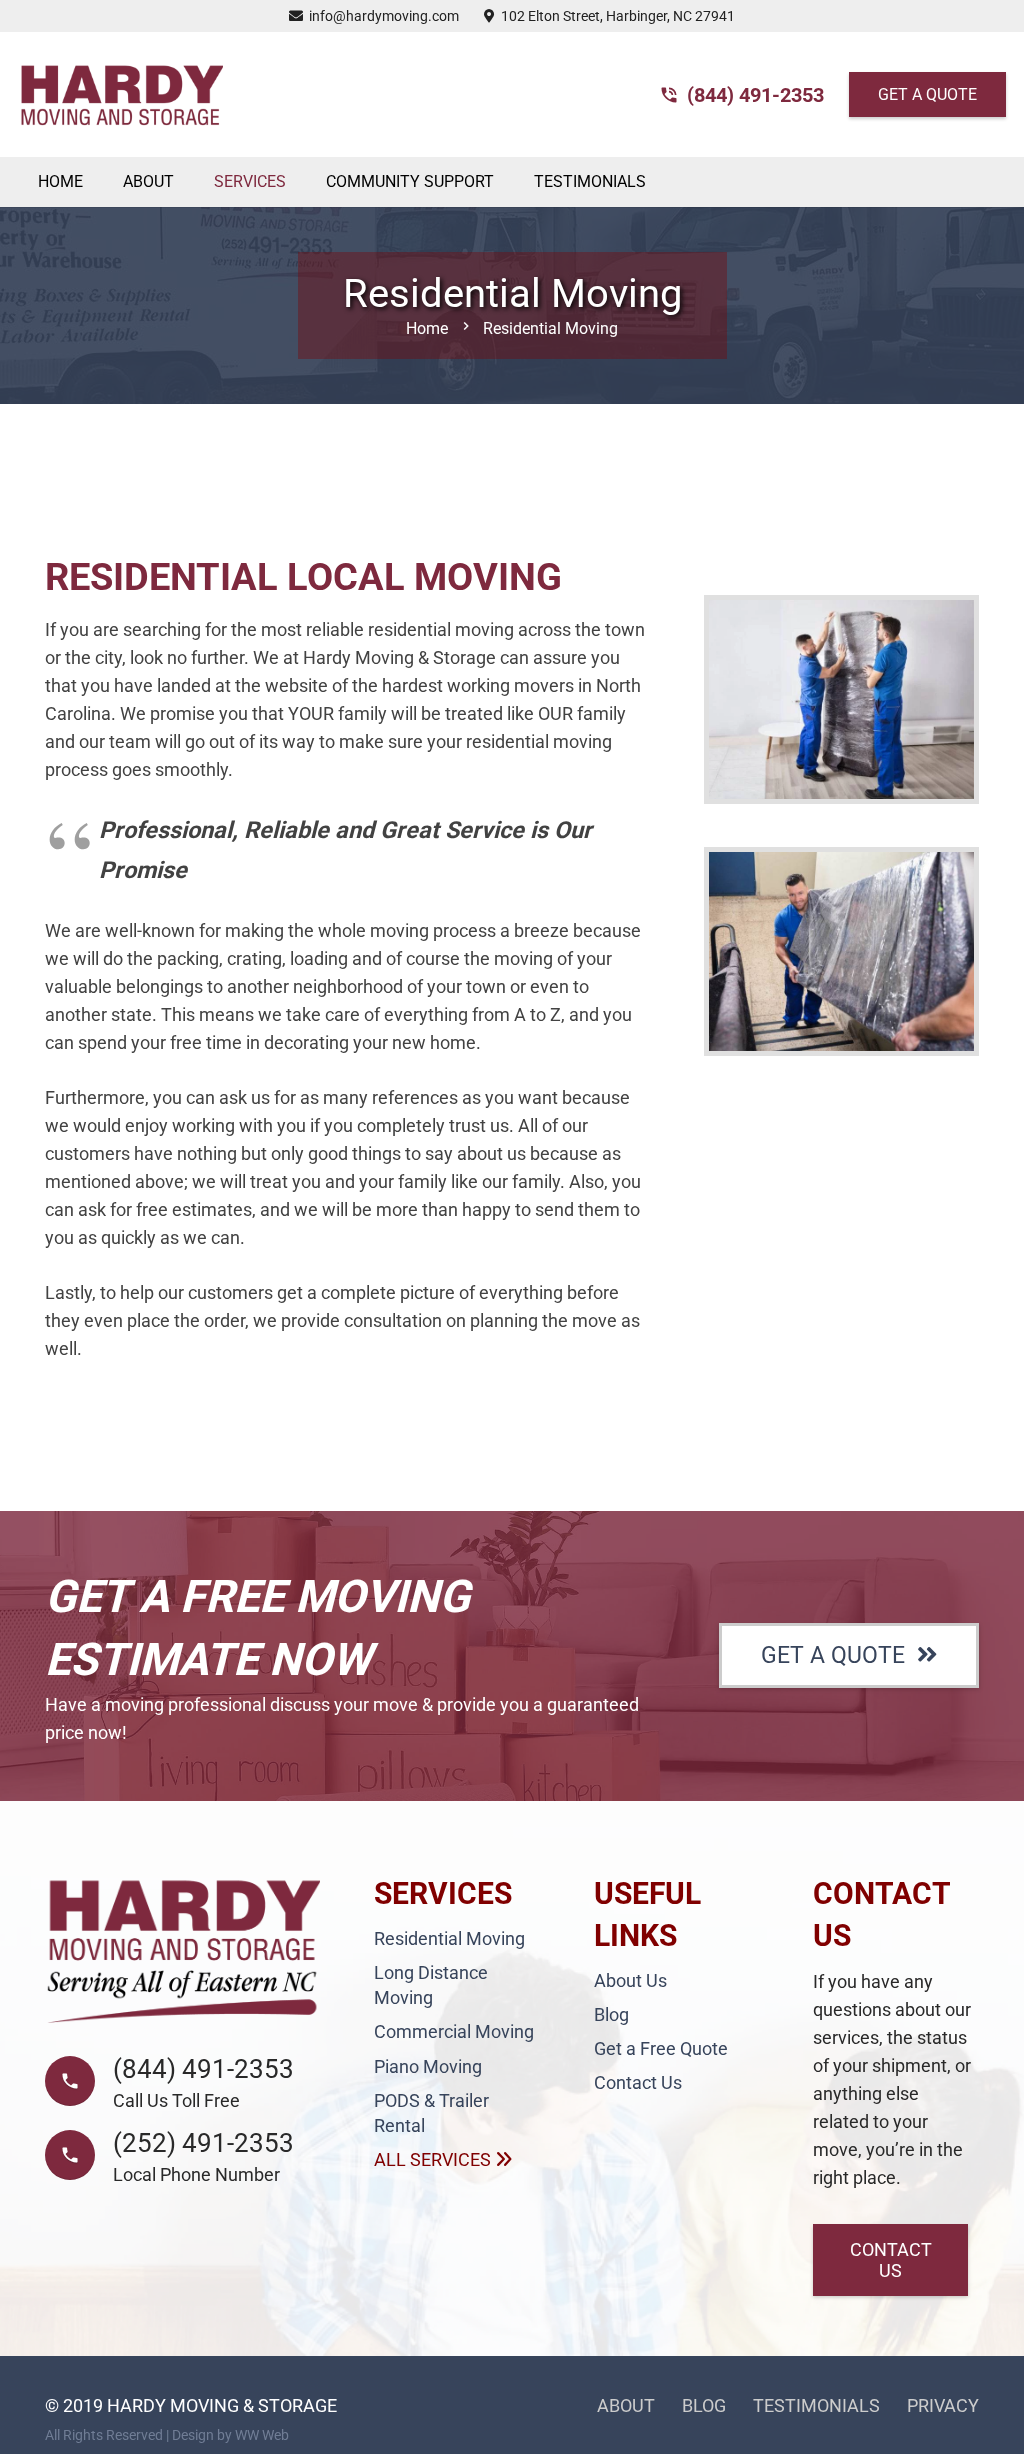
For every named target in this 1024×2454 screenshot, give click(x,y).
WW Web (262, 2435)
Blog (611, 2014)
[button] (299, 182)
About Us (630, 1980)
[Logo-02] (120, 95)
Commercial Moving (454, 2031)
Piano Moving (428, 2066)
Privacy (943, 2405)
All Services (434, 2159)
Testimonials (816, 2405)
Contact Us (638, 2082)
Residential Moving (449, 1938)
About (626, 2405)
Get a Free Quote (661, 2048)
